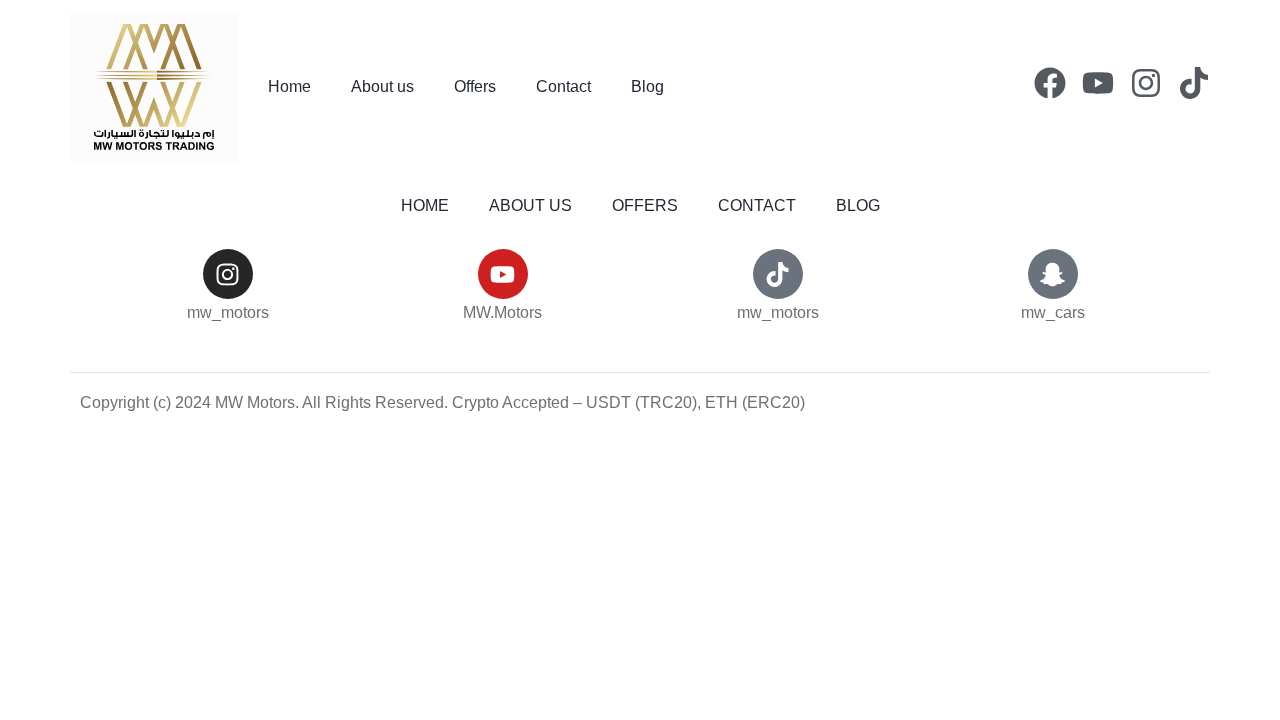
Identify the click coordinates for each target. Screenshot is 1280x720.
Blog (647, 86)
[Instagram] (1146, 83)
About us (382, 86)
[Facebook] (1050, 83)
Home (289, 86)
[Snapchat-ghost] (1053, 274)
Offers (475, 86)
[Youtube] (1098, 83)
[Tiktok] (1194, 83)
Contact (563, 86)
